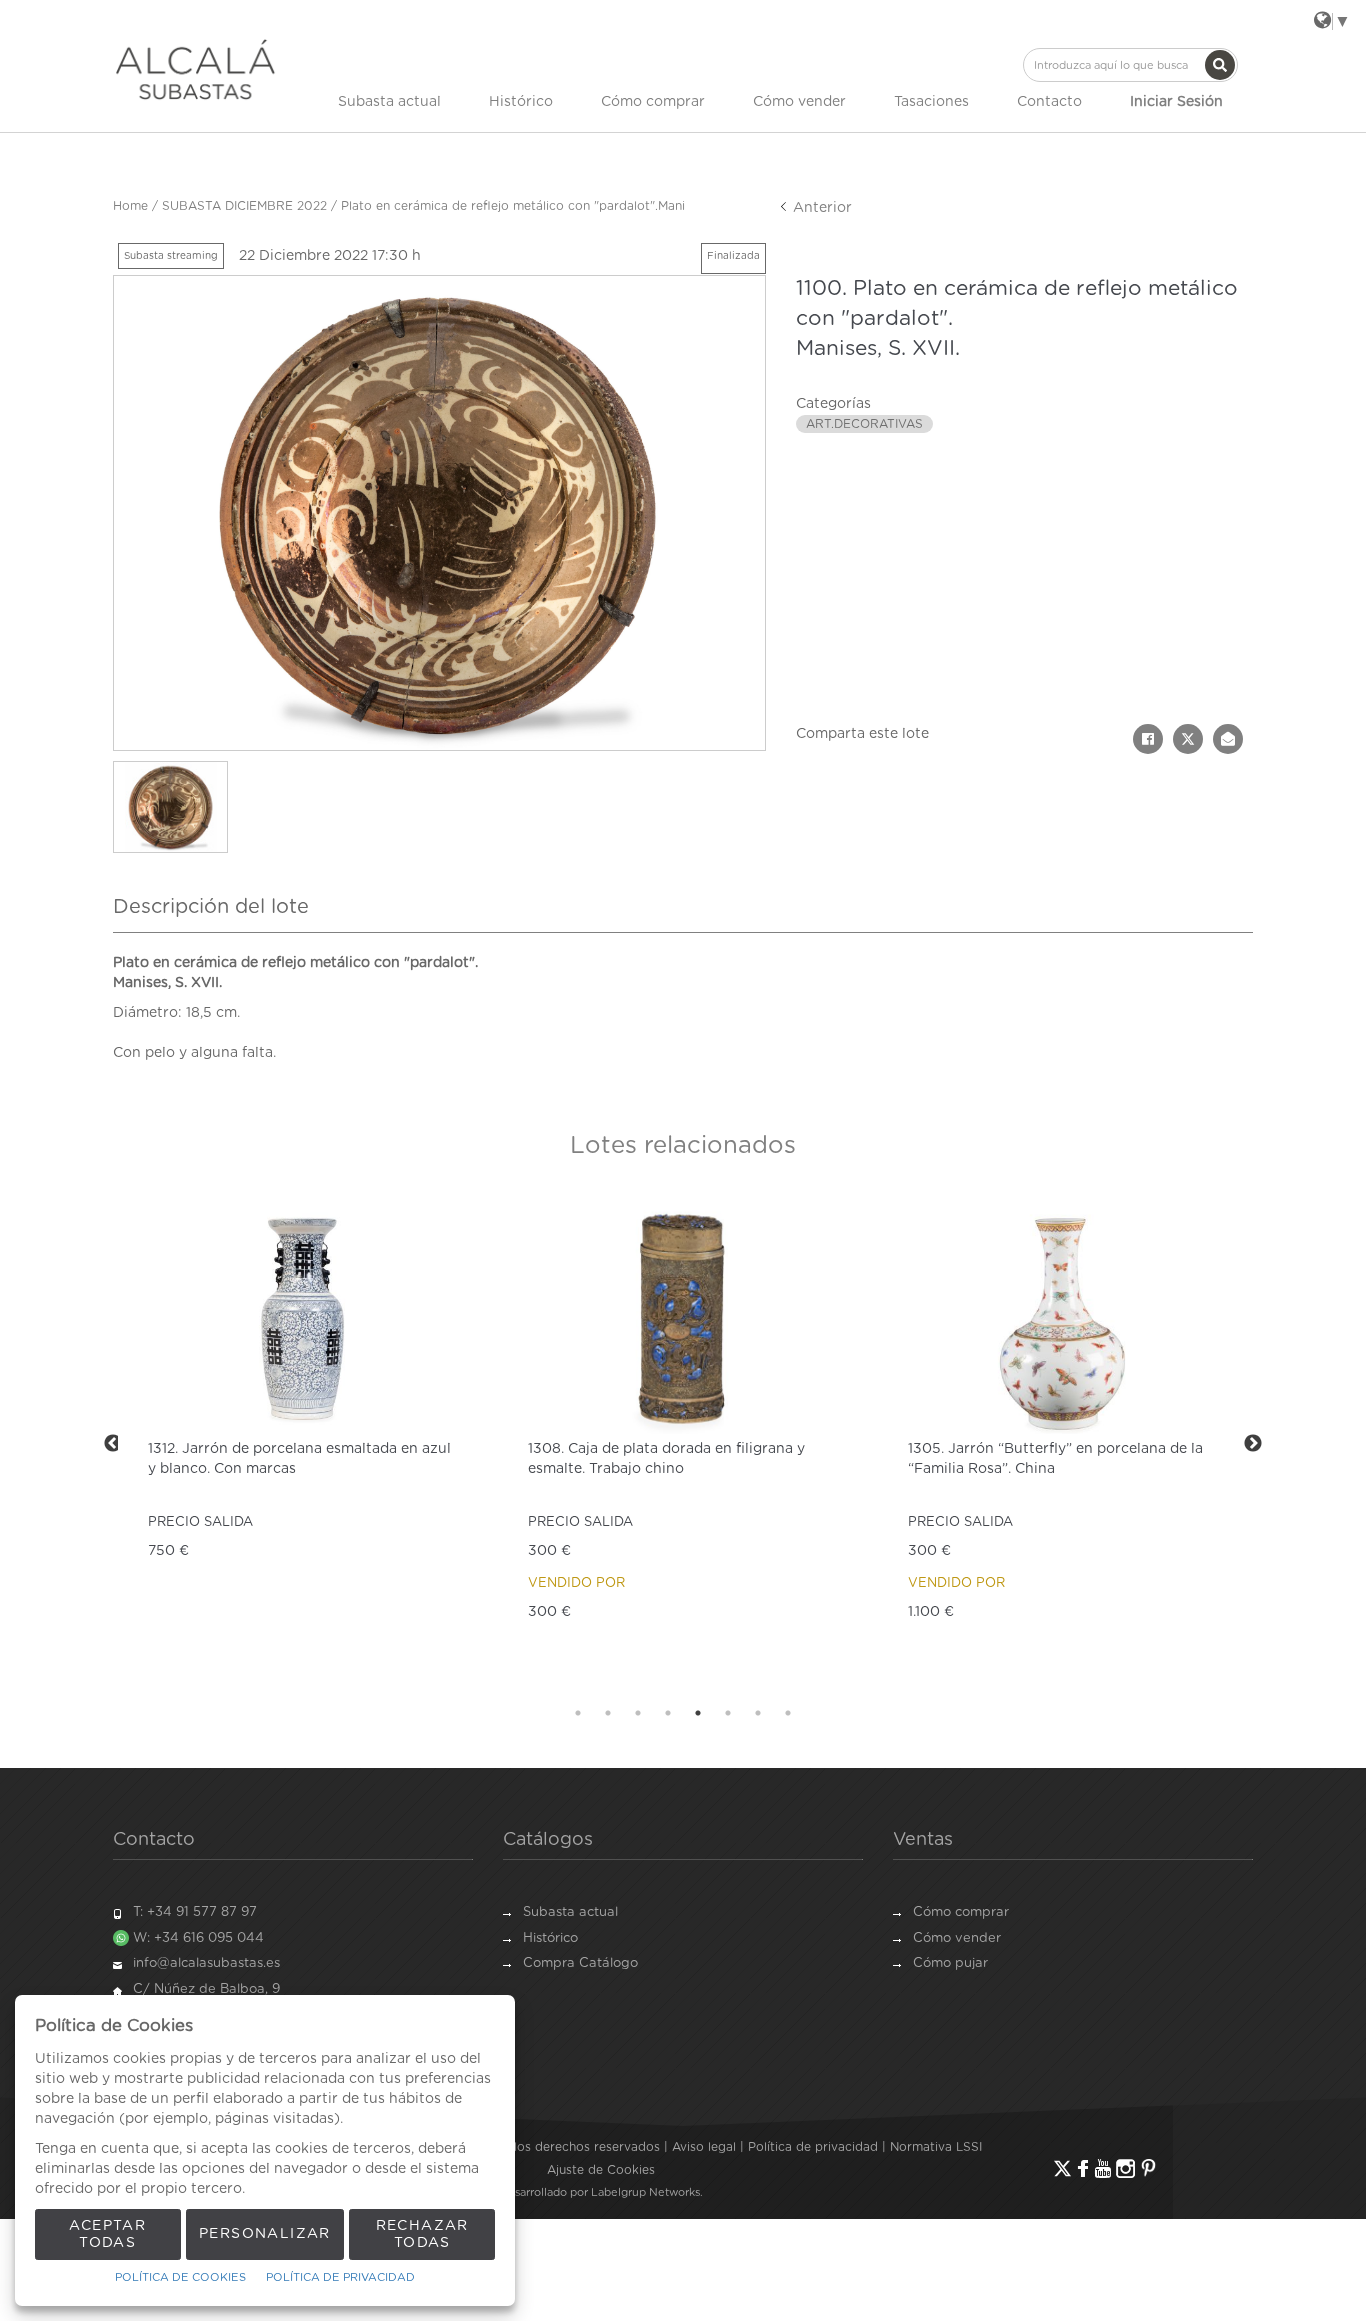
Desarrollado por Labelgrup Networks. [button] (601, 2192)
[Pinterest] (1148, 2168)
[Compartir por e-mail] (1228, 739)
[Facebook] (1083, 2168)
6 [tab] (728, 1713)
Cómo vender (799, 102)
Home (130, 206)
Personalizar (265, 2234)
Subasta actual (389, 102)
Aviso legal (704, 2147)
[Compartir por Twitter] (1188, 739)
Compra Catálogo (580, 1963)
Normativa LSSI (936, 2147)
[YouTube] (1103, 2168)
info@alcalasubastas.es (206, 1963)
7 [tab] (758, 1713)
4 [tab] (668, 1713)
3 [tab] (638, 1713)
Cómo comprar (653, 102)
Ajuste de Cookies (601, 2170)
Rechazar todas (422, 2234)
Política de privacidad (813, 2147)
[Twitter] (1062, 2168)
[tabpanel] (303, 1443)
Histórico (521, 102)
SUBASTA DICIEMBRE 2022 (244, 206)
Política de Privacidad (340, 2277)
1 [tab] (578, 1713)
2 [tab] (608, 1713)
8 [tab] (788, 1713)
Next (1253, 1444)
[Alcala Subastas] (195, 69)
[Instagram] (1125, 2168)
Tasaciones (931, 102)
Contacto (1049, 102)
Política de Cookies (180, 2277)
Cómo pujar (950, 1963)
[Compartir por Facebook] (1148, 739)
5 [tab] (698, 1713)
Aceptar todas (107, 2234)
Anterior (820, 208)
